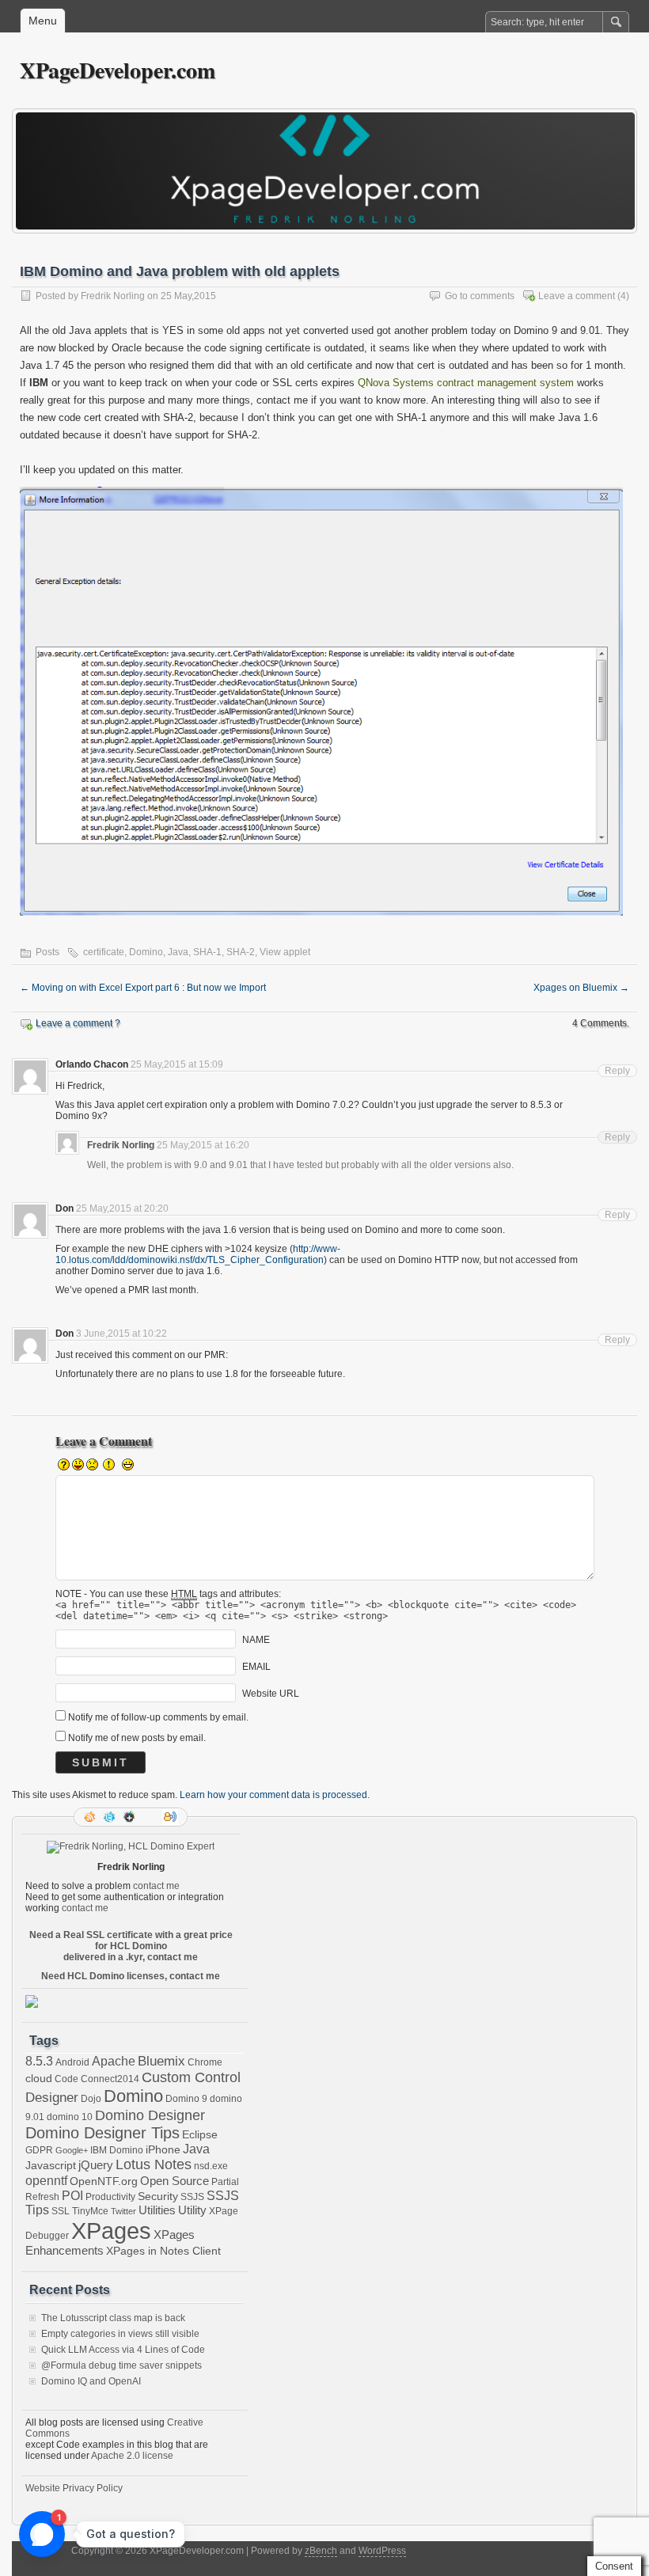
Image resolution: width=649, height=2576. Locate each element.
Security (158, 2197)
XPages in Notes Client (163, 2251)
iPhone (163, 2150)
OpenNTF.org (104, 2181)
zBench (321, 2551)
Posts (47, 952)
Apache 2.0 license (132, 2456)
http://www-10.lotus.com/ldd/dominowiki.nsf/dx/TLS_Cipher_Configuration (198, 1254)
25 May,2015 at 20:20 (122, 1208)
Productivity (110, 2197)
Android (72, 2062)
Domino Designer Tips (102, 2133)
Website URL (271, 1694)
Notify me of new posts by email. (137, 1738)
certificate (104, 952)
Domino (146, 952)
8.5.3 (39, 2061)
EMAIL (256, 1667)
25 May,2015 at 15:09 (177, 1064)
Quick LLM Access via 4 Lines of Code (123, 2350)
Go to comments (480, 296)
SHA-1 (207, 952)
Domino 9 (186, 2099)
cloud (39, 2079)
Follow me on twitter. (111, 1817)
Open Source (175, 2181)
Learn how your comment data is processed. (275, 1795)
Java (178, 952)
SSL (61, 2211)
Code (66, 2079)
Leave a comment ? (78, 1023)
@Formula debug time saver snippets (121, 2365)
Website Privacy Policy (74, 2488)
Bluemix (161, 2061)
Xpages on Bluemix (581, 988)
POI (72, 2195)
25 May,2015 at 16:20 (203, 1145)
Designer (52, 2098)
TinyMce (90, 2211)
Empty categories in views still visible (120, 2334)
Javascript (51, 2166)
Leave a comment (577, 296)
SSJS (192, 2197)
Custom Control (191, 2077)
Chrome (205, 2062)
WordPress (382, 2551)
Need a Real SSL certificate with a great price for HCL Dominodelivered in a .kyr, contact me (131, 1946)
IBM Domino (117, 2150)
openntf (46, 2180)
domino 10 (70, 2117)
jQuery (96, 2165)
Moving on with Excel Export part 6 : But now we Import (143, 988)
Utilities (157, 2210)
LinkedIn (150, 1817)
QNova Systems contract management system (464, 383)
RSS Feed (91, 1817)
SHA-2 (241, 952)
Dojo (91, 2099)
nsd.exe (211, 2166)
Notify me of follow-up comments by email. (158, 1717)
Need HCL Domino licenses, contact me (131, 1976)
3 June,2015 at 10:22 (121, 1334)
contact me (156, 1886)
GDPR (39, 2150)
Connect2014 (110, 2079)
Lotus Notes (154, 2164)
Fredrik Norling (113, 296)
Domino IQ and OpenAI (91, 2381)
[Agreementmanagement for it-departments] (32, 2005)
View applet (285, 952)
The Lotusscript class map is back (113, 2318)
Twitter (123, 2211)
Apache (114, 2061)
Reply (617, 1071)
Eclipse (200, 2135)
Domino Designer (150, 2115)
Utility (192, 2210)
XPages (111, 2231)
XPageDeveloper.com (118, 70)
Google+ (131, 1817)
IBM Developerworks (170, 1817)
